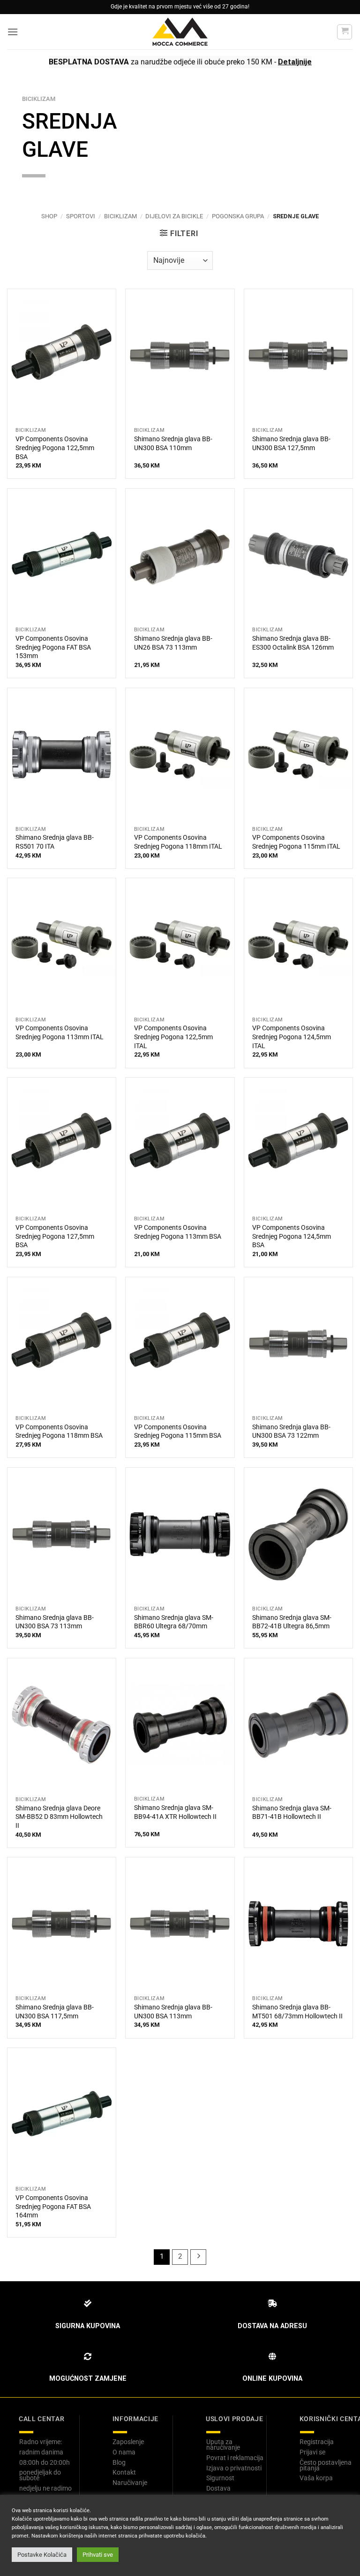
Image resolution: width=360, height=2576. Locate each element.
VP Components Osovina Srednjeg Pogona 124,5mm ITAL (292, 1037)
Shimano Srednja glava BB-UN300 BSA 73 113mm (55, 1622)
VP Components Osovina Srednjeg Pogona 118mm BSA (59, 1432)
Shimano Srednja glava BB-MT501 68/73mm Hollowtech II (297, 2012)
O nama (124, 2452)
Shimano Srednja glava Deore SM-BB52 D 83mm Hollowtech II (59, 1817)
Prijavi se (312, 2452)
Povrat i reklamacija (235, 2458)
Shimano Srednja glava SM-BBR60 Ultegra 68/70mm (174, 1622)
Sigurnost (220, 2478)
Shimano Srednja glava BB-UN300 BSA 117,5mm (55, 2012)
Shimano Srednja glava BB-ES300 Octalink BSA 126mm (293, 643)
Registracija (317, 2442)
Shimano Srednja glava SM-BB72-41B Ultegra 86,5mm (292, 1622)
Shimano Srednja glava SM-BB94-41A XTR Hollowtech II (175, 1812)
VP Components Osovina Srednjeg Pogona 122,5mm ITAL (173, 1037)
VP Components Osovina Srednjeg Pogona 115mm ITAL (296, 842)
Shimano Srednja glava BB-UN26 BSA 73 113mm (173, 643)
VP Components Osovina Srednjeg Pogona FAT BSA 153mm (53, 647)
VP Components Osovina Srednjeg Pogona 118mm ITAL (178, 842)
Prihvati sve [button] (98, 2555)
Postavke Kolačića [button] (42, 2555)
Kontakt (124, 2472)
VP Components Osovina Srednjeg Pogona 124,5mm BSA (292, 1236)
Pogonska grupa (238, 216)
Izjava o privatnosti (234, 2468)
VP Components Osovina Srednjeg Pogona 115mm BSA (178, 1432)
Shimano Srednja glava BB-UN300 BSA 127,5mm (291, 444)
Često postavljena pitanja (326, 2465)
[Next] (198, 2257)
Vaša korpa (316, 2478)
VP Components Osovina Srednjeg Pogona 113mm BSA (178, 1232)
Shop (49, 216)
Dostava (218, 2488)
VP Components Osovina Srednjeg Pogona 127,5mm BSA (55, 1236)
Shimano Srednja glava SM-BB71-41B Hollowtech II (292, 1813)
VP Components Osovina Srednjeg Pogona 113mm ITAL (60, 1033)
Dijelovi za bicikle (174, 216)
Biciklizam (120, 216)
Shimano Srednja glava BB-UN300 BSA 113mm (173, 2012)
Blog (119, 2462)
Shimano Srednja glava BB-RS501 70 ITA (55, 842)
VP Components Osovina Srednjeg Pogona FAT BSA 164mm (53, 2207)
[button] (13, 32)
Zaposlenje (128, 2442)
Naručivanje (130, 2483)
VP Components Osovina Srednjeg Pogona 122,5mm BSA (55, 448)
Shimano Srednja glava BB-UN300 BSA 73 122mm (291, 1432)
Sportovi (81, 216)
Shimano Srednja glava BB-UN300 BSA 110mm (173, 444)
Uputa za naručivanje (223, 2445)
